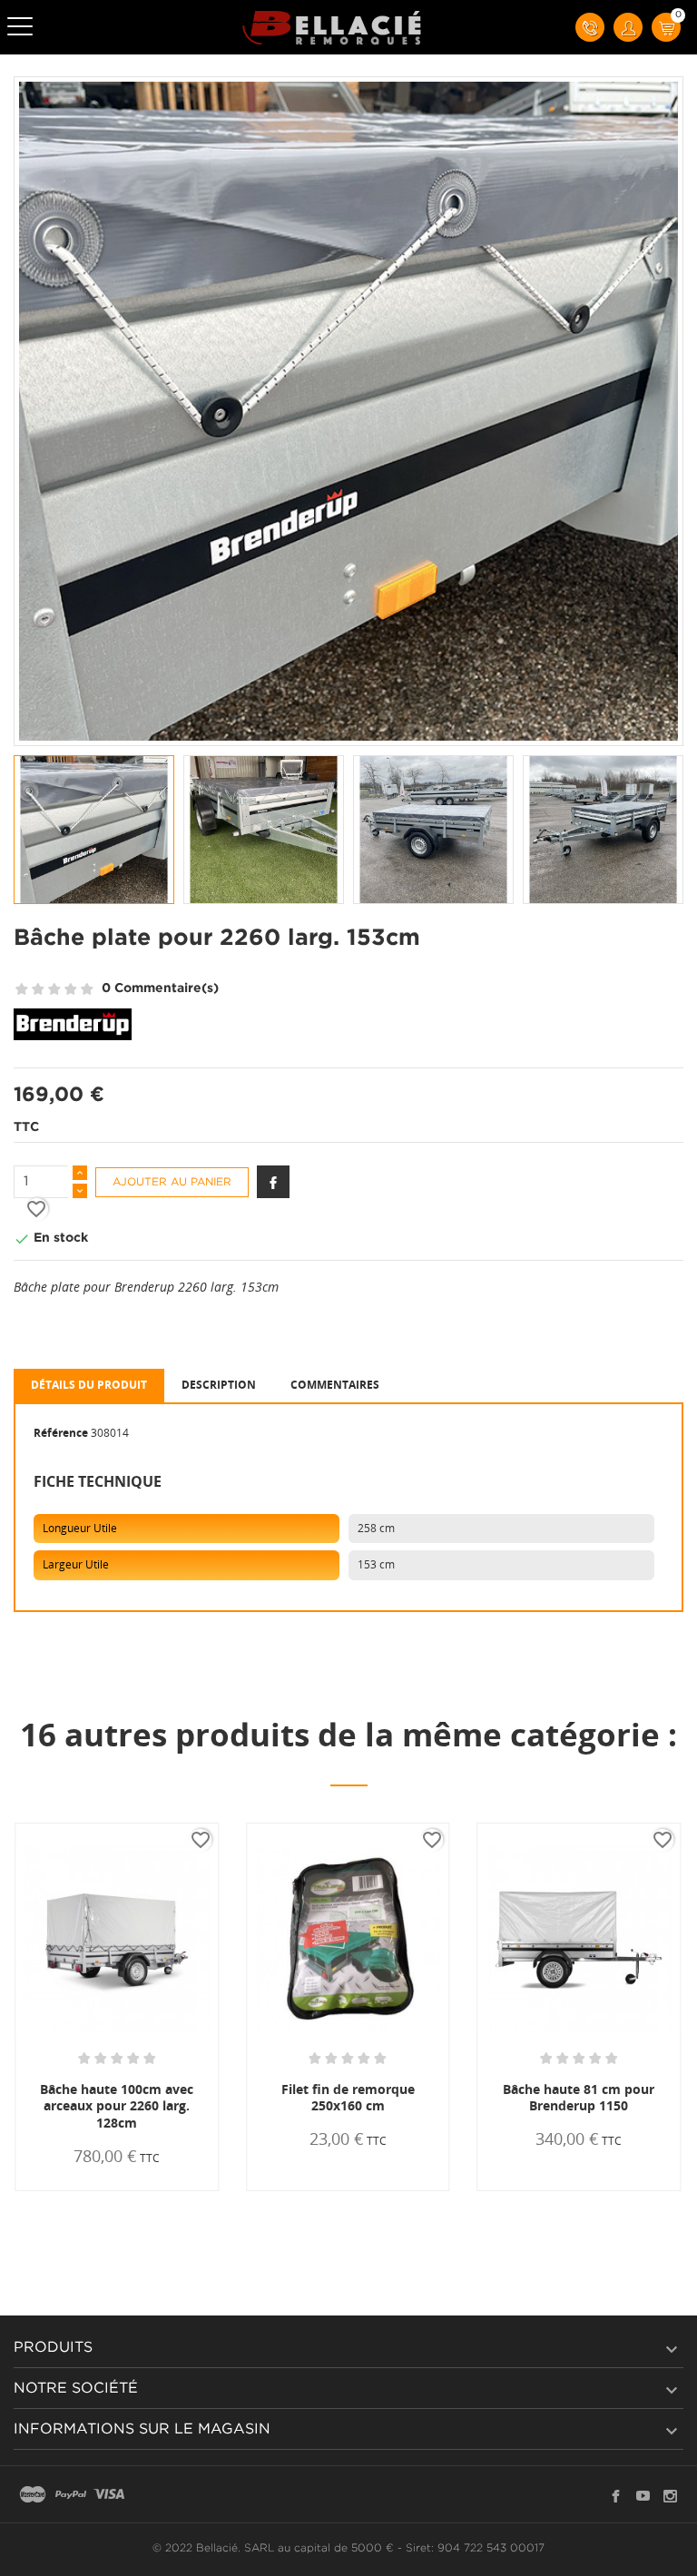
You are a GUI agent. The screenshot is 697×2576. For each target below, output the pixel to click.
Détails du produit (89, 1385)
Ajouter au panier (172, 1182)
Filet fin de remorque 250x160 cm (348, 2098)
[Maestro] (33, 2496)
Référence (61, 1433)
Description (219, 1385)
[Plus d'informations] (172, 2190)
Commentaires (335, 1385)
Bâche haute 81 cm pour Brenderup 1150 (579, 2098)
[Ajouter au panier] (71, 2190)
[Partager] (273, 1182)
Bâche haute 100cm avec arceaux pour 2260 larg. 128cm (117, 2106)
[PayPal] (71, 2496)
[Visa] (109, 2496)
